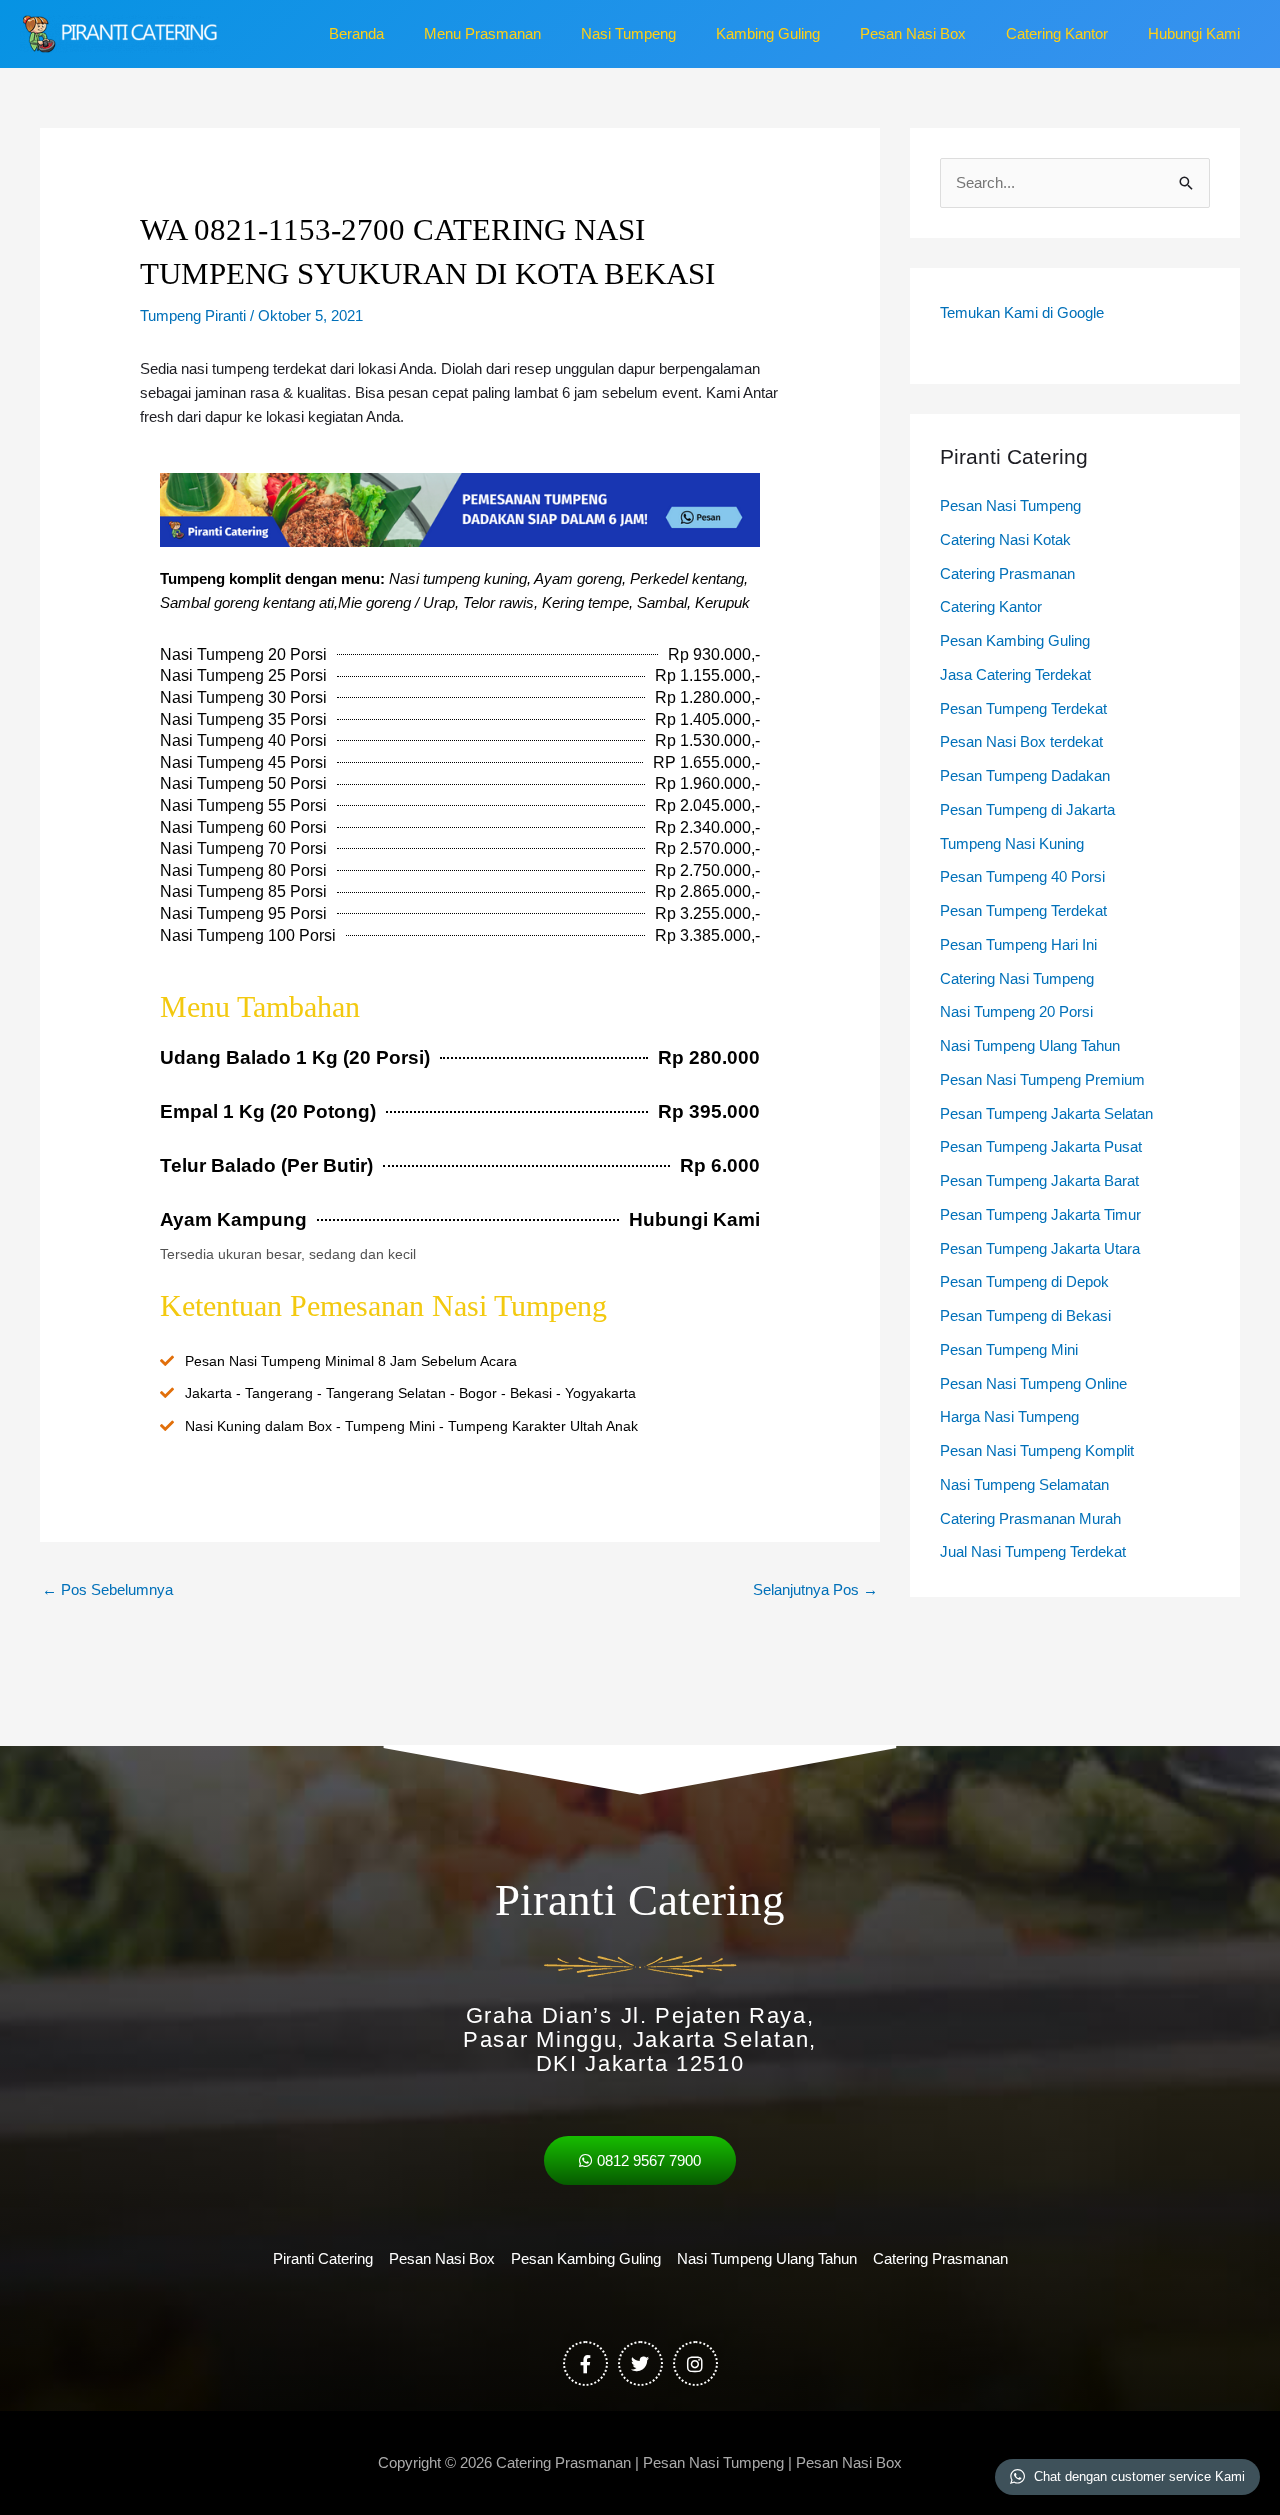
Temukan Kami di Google (1022, 312)
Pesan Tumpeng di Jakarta (1027, 809)
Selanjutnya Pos (815, 1589)
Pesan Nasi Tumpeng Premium (1042, 1079)
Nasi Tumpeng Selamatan (1024, 1484)
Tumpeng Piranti (193, 315)
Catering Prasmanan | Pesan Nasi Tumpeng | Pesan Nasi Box (699, 2462)
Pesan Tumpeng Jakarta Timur (1040, 1214)
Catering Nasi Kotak (1005, 539)
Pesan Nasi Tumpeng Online (1033, 1383)
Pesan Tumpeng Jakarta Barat (1039, 1180)
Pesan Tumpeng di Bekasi (1025, 1315)
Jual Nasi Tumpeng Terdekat (1033, 1551)
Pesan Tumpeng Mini (1009, 1349)
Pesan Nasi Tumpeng (1010, 505)
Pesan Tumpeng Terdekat (1023, 708)
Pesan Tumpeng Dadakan (1025, 775)
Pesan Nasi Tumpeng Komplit (1037, 1450)
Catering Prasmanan (1007, 573)
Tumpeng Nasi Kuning (1012, 843)
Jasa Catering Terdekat (1015, 674)
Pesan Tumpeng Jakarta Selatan (1046, 1113)
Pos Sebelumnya (107, 1589)
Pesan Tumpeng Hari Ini (1018, 944)
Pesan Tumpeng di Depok (1024, 1281)
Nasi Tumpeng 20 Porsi (1016, 1011)
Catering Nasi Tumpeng (1017, 978)
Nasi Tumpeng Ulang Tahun (1030, 1045)
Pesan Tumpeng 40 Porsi (1022, 876)
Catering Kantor (991, 606)
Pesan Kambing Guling (1015, 640)
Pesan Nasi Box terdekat (1021, 741)
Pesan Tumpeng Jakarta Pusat (1041, 1146)
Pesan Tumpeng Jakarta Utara (1040, 1248)
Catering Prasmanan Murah (1030, 1518)
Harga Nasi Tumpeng (1009, 1416)
